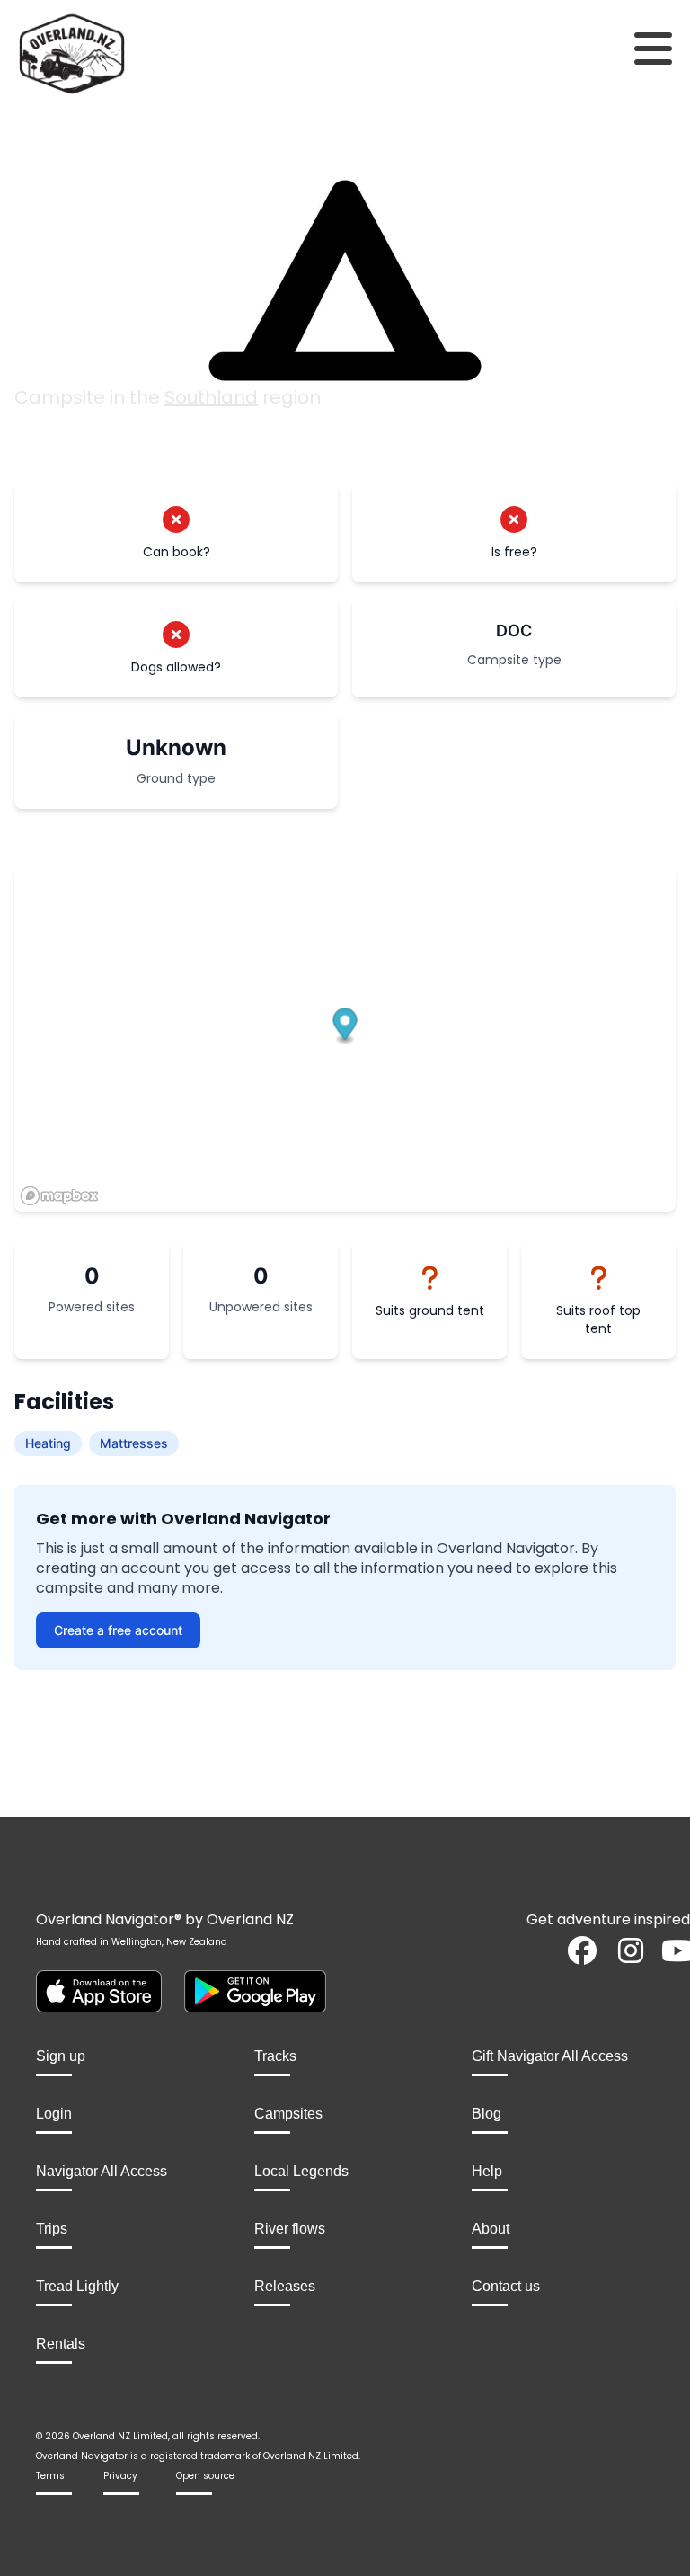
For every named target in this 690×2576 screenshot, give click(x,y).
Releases (285, 2286)
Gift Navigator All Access (550, 2056)
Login (54, 2114)
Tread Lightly (77, 2286)
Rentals (61, 2344)
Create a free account (118, 1630)
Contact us (506, 2286)
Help (487, 2171)
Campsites (288, 2114)
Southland (211, 397)
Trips (52, 2229)
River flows (290, 2229)
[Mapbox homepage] (59, 1196)
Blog (487, 2114)
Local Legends (301, 2171)
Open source (205, 2476)
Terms (50, 2476)
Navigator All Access (102, 2171)
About (491, 2229)
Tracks (275, 2056)
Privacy (120, 2476)
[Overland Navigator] (86, 54)
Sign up (61, 2056)
